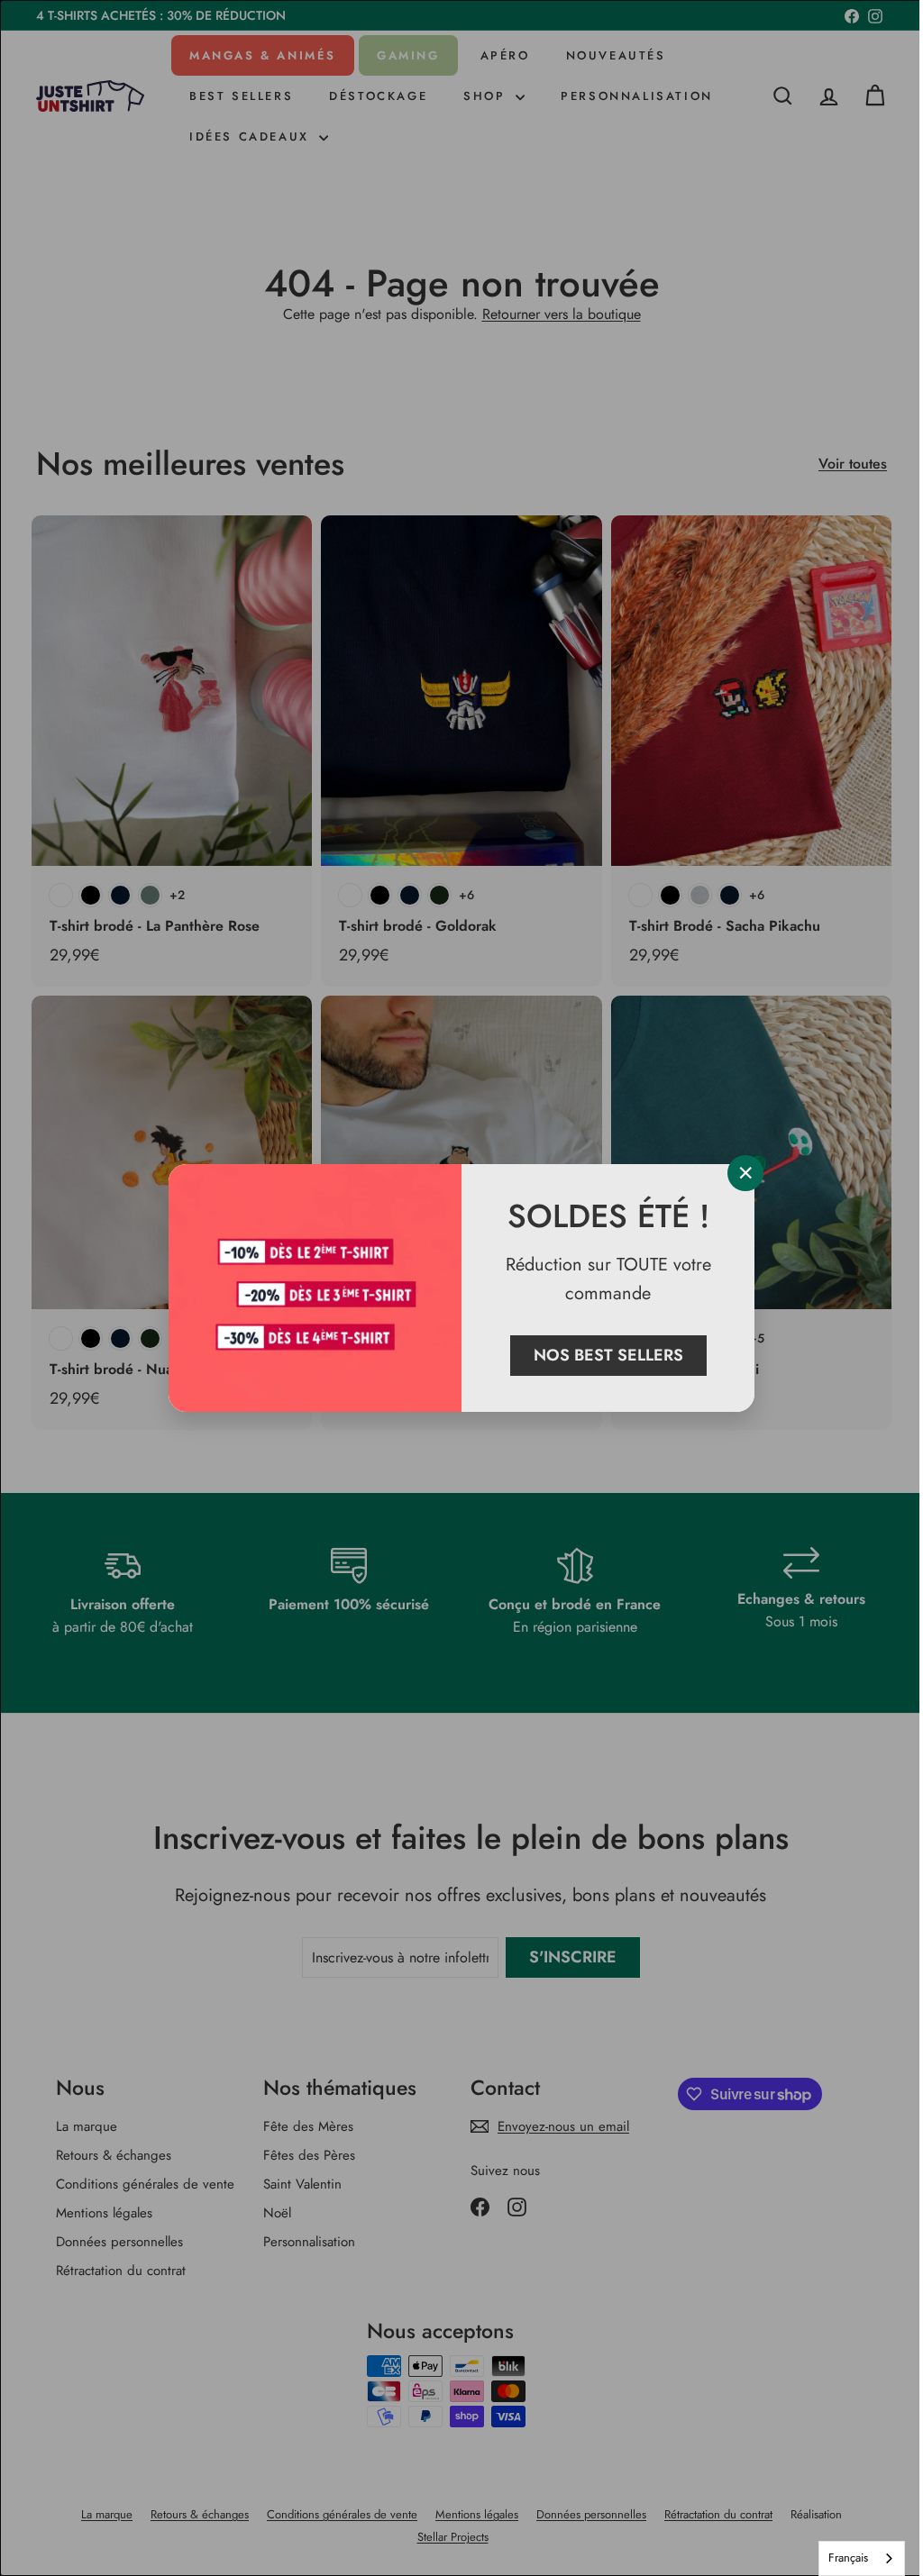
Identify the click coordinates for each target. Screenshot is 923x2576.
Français (835, 2558)
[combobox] (848, 2558)
